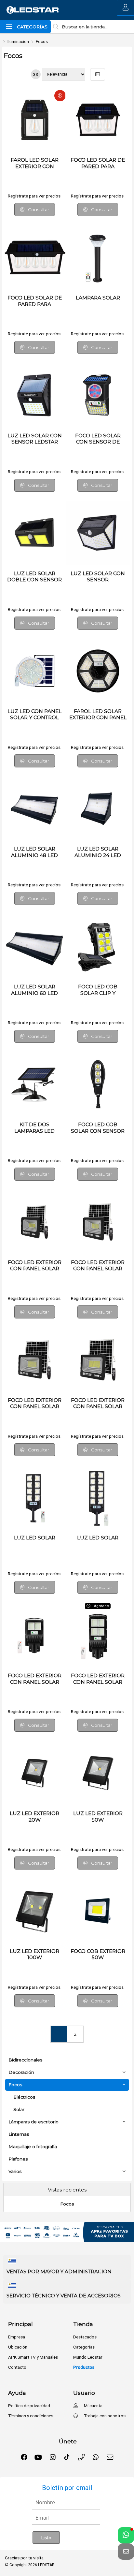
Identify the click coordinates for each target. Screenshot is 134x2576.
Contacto (17, 2367)
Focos (42, 41)
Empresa (17, 2337)
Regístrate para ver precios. (35, 196)
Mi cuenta (93, 2406)
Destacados (85, 2337)
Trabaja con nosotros (104, 2416)
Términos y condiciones (31, 2416)
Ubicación (18, 2347)
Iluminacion (18, 41)
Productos (84, 2367)
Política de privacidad (29, 2406)
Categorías (84, 2347)
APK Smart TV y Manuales (33, 2357)
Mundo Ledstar (88, 2357)
